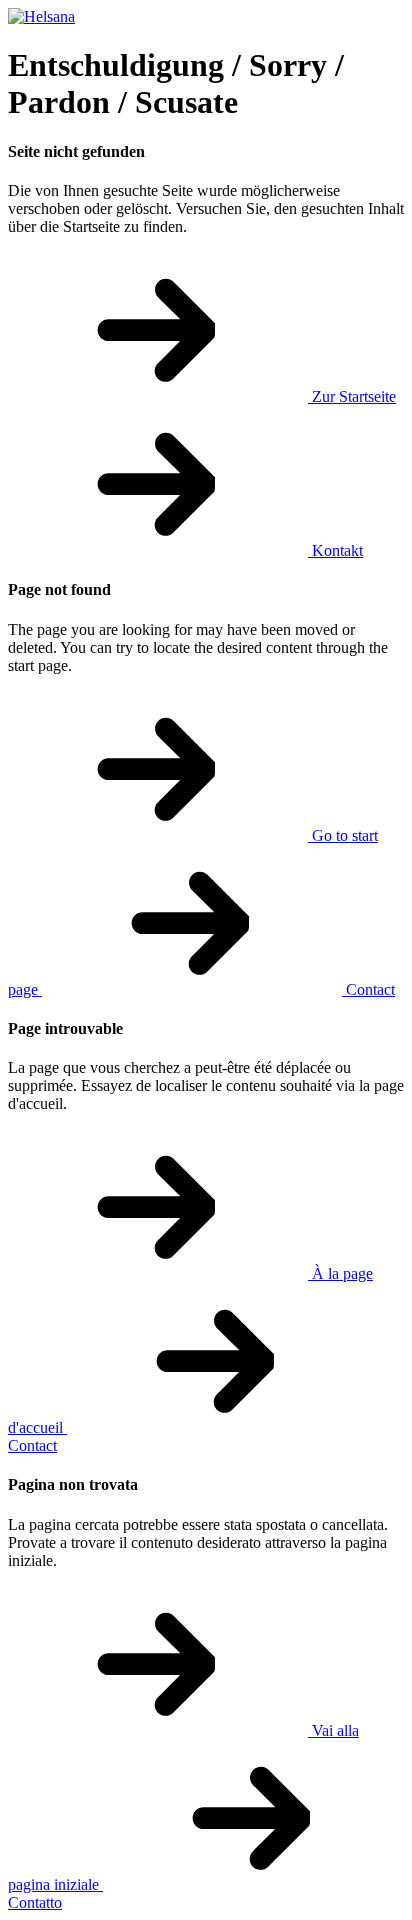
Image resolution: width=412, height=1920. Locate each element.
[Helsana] (41, 16)
